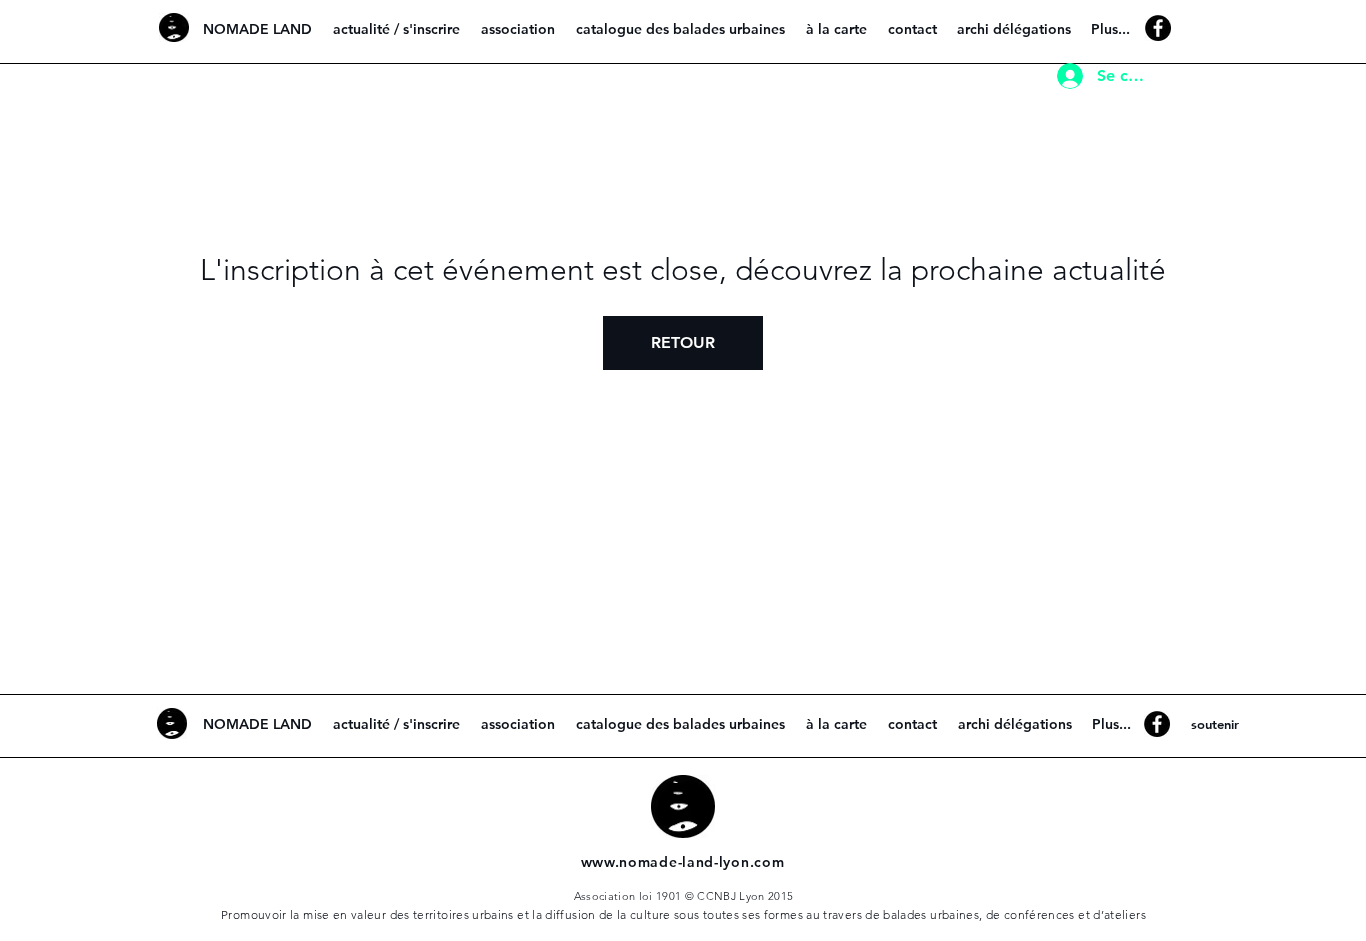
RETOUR (683, 342)
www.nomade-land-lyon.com (683, 862)
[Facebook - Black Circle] (1158, 28)
